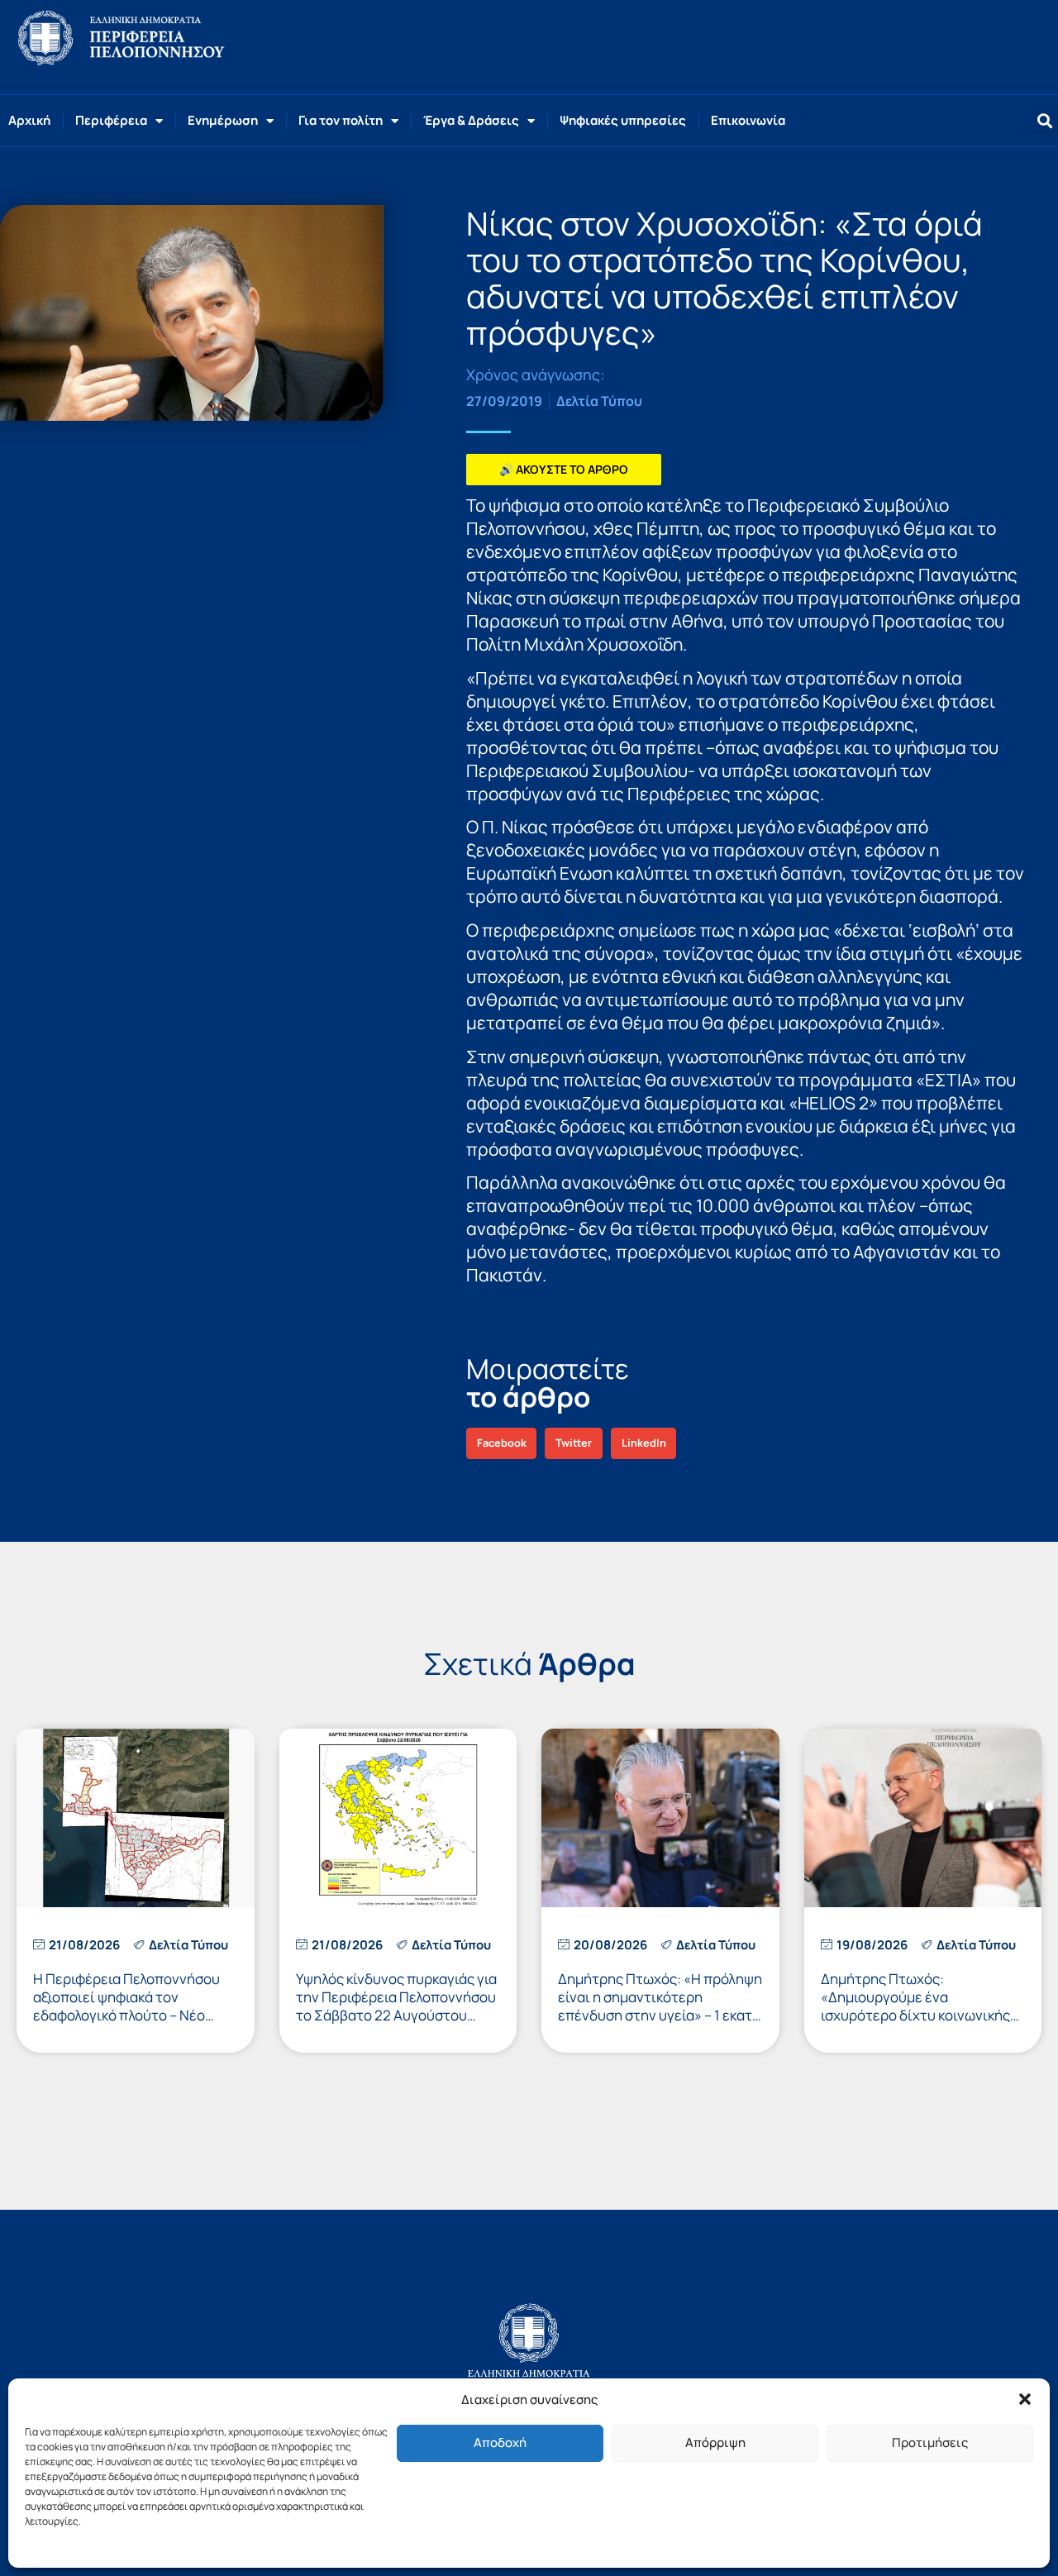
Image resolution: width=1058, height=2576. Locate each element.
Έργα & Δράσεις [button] (471, 120)
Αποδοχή (500, 2442)
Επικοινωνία (748, 120)
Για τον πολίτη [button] (341, 120)
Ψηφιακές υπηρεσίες (623, 120)
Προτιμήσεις (930, 2442)
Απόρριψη (715, 2442)
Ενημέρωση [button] (223, 120)
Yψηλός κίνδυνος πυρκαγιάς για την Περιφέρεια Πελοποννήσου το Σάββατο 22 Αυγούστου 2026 (396, 2006)
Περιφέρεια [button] (111, 120)
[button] (1025, 2399)
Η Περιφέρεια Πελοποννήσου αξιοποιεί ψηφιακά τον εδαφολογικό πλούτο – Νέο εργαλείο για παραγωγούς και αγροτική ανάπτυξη (128, 2015)
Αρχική (29, 120)
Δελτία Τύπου (599, 401)
